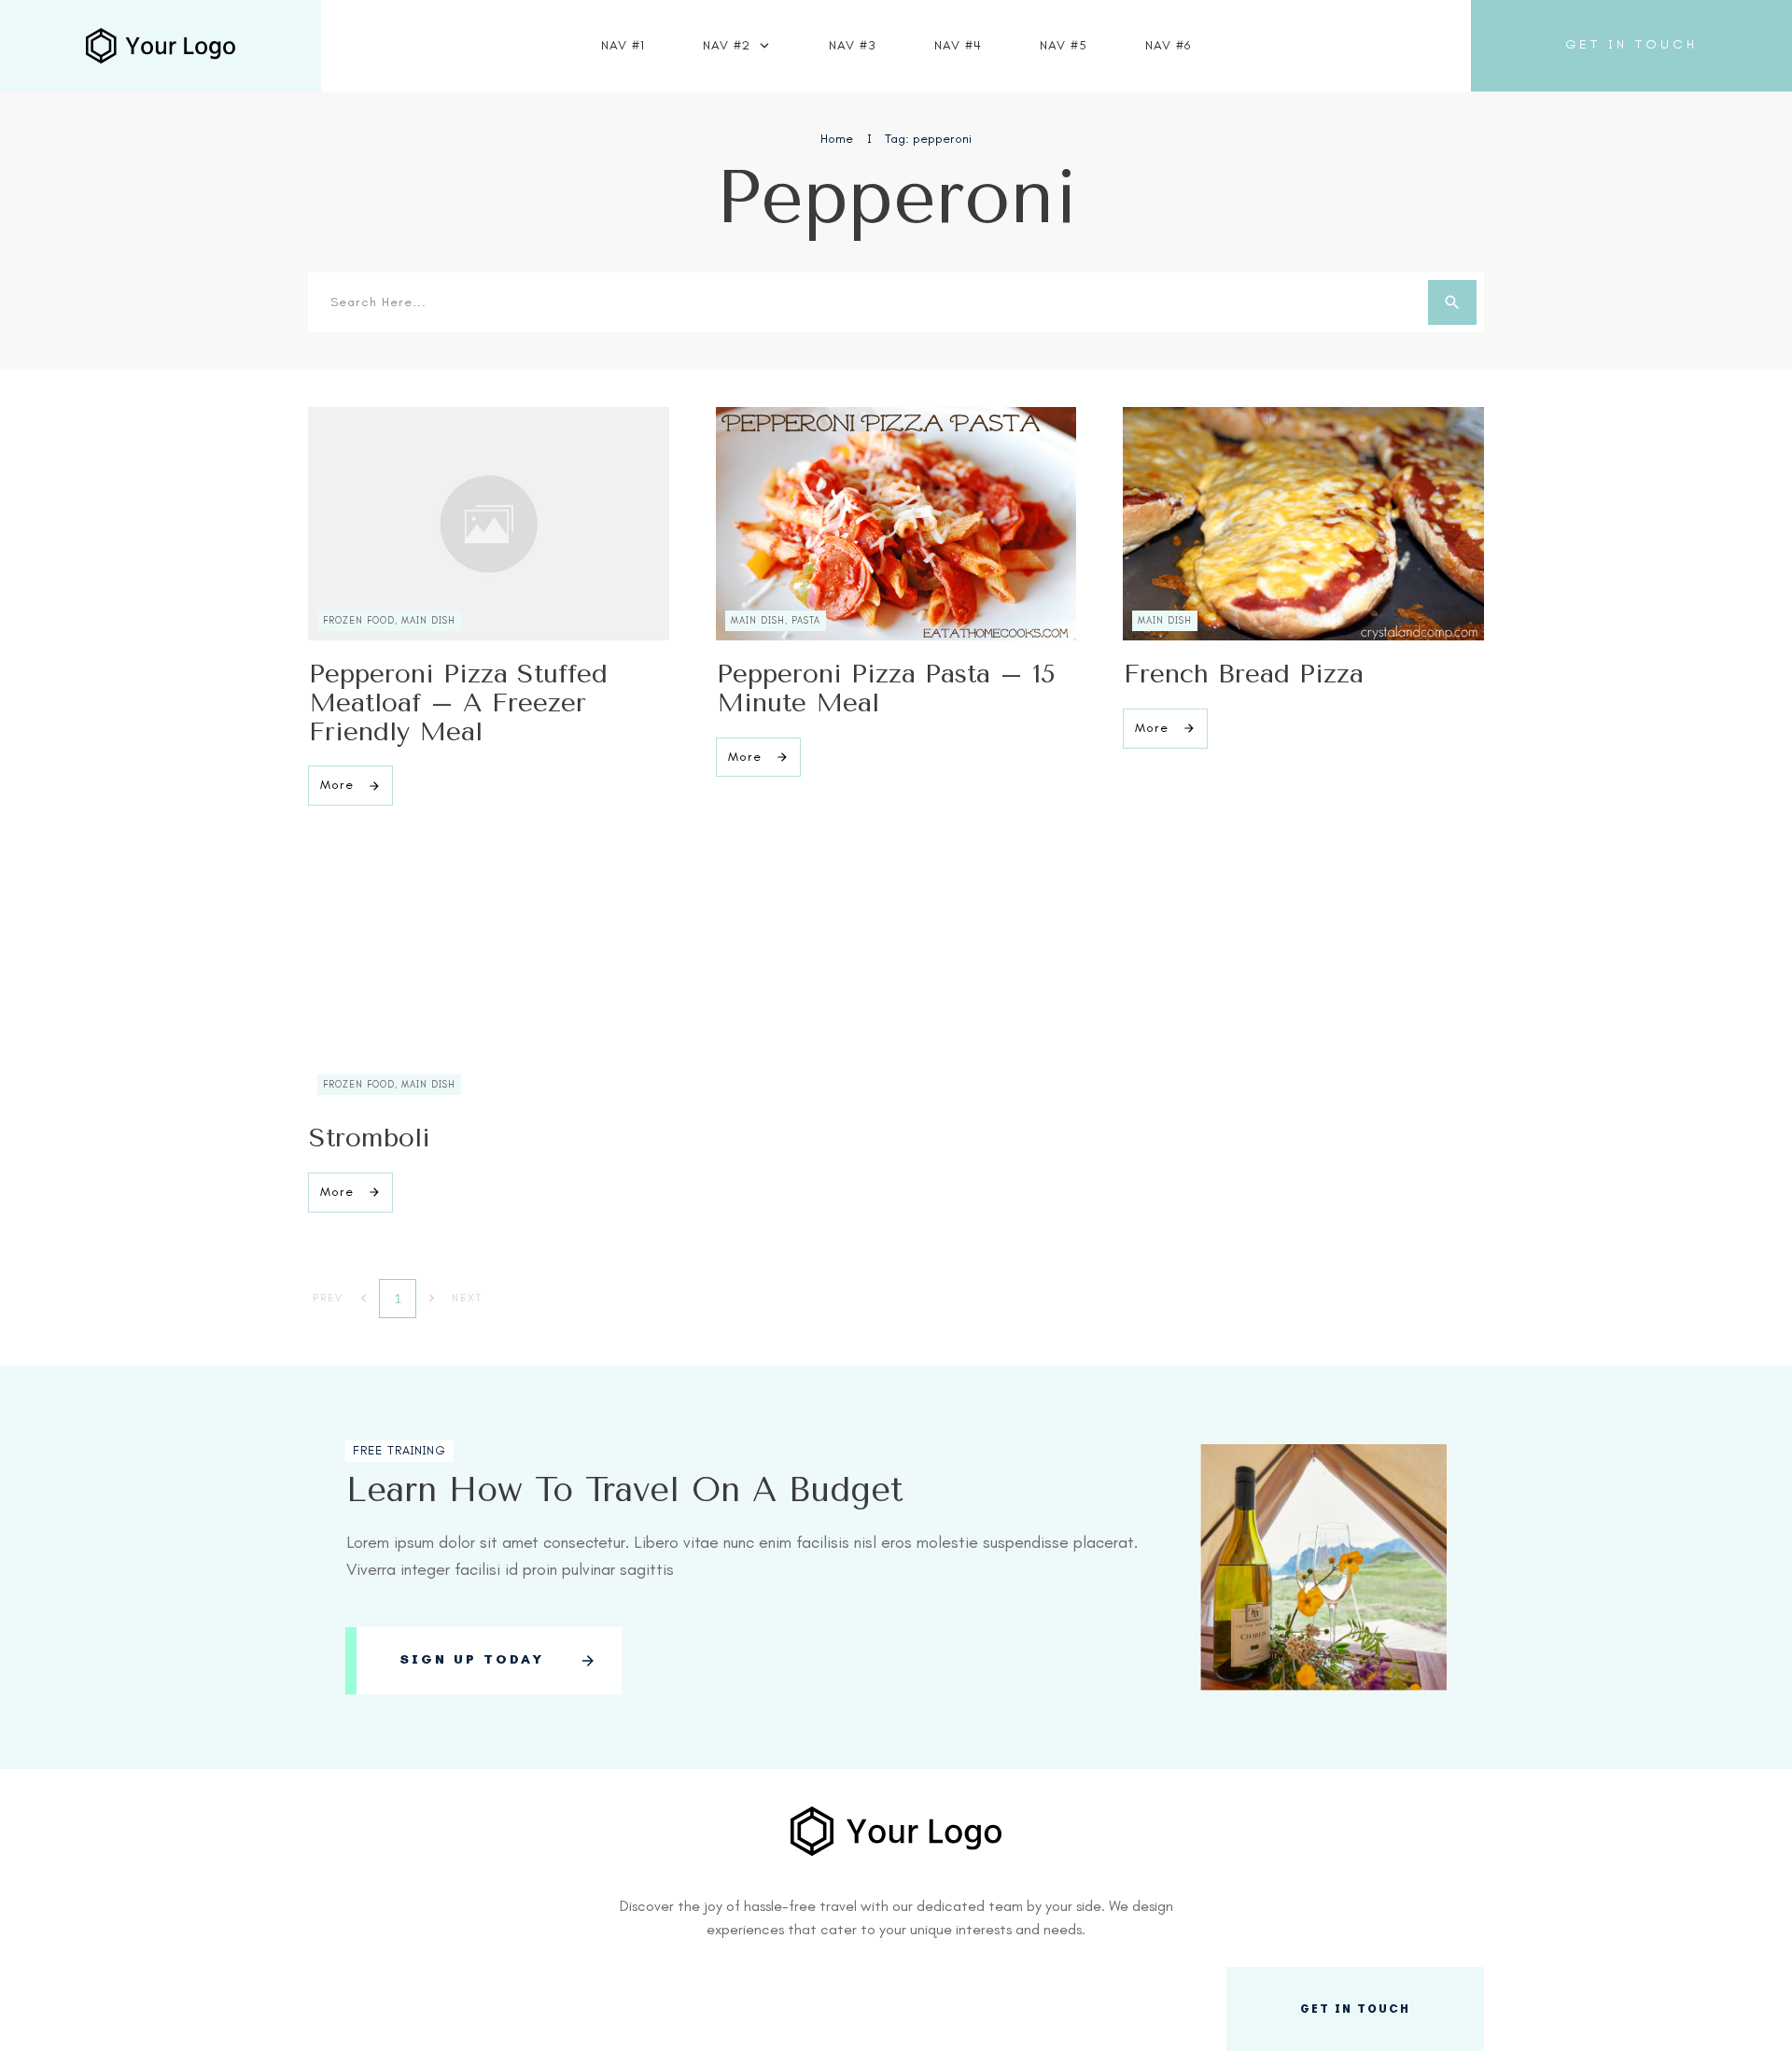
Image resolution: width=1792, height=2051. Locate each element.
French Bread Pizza (1244, 674)
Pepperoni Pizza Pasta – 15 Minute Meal (886, 688)
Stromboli (370, 1138)
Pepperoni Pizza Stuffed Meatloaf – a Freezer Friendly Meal (458, 702)
